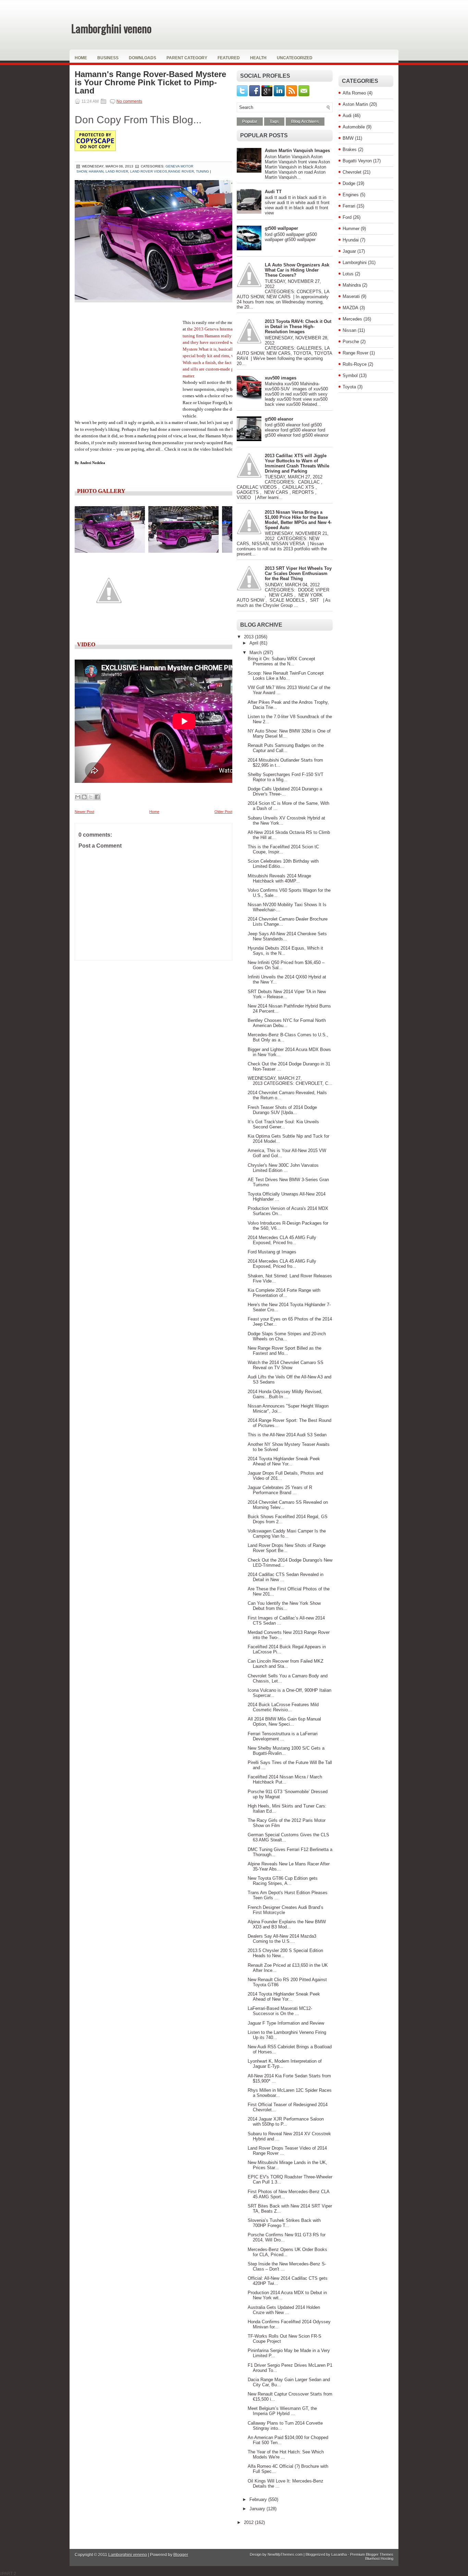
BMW (348, 138)
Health (258, 58)
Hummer (351, 229)
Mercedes (352, 319)
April (255, 643)
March (256, 653)
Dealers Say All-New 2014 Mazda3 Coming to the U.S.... (282, 1939)
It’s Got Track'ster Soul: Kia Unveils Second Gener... (283, 1124)
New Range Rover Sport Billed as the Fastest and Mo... (285, 1351)
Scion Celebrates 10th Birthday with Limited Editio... (283, 864)
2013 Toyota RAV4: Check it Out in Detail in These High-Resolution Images (298, 327)
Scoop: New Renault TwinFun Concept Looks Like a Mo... (286, 676)
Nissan (349, 330)
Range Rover (355, 353)
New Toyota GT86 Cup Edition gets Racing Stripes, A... (283, 1881)
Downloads (143, 58)
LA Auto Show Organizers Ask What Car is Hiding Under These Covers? (297, 270)
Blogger (181, 2555)
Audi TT (273, 192)
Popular (250, 122)
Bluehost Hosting (379, 2559)
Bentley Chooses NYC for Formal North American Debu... (287, 1023)
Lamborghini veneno (111, 28)
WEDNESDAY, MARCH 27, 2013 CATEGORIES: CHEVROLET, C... (290, 1081)
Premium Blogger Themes (372, 2554)
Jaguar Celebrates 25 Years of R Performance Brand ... (280, 1490)
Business (108, 58)
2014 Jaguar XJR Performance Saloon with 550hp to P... (286, 2122)
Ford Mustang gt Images (272, 1252)
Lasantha (339, 2554)
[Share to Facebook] (97, 797)
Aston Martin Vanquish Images (297, 151)
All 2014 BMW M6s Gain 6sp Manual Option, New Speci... (284, 1722)
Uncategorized (295, 58)
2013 (249, 637)
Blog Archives (305, 122)
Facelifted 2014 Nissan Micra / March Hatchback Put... (285, 1779)
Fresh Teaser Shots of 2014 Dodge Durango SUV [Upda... (282, 1110)
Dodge (349, 183)
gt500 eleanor (279, 419)
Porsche (351, 342)
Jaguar (349, 251)
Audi (347, 116)
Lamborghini (355, 262)
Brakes (350, 149)
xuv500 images (281, 378)
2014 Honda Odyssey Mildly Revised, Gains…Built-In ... (285, 1394)
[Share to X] (91, 797)
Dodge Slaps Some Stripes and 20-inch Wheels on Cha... (287, 1336)
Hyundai (351, 240)
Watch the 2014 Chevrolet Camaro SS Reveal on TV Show (286, 1365)
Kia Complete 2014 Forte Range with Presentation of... (284, 1293)
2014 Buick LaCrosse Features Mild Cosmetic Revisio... (283, 1707)
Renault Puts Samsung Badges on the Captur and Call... (286, 748)
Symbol (350, 376)
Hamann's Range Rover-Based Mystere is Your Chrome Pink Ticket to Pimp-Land (150, 83)
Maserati (351, 296)
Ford (347, 217)
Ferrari (349, 206)
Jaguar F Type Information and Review (286, 2023)
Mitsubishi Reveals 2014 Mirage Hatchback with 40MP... (279, 878)
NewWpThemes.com (285, 2554)
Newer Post (84, 812)
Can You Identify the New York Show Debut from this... (284, 1606)
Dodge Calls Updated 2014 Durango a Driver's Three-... (285, 791)
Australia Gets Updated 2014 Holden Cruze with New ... (284, 2310)
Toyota (349, 387)
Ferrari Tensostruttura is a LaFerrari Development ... (283, 1736)
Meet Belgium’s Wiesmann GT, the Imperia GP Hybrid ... (282, 2411)
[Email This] (78, 797)
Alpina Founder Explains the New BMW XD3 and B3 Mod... (287, 1924)
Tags (274, 122)
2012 (249, 2522)
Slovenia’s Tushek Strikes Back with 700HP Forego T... (284, 2223)
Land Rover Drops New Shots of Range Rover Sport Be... (287, 1548)
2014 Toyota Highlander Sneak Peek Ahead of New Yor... (284, 1461)
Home (81, 58)
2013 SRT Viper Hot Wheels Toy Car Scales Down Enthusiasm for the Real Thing (298, 573)
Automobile (354, 127)
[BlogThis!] (84, 797)
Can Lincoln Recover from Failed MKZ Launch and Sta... (286, 1664)
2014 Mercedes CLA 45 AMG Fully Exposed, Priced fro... (282, 1240)
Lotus (348, 274)
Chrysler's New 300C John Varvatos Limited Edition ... (283, 1168)
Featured (229, 58)
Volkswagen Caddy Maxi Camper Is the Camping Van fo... (287, 1534)
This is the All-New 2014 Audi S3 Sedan (287, 1435)
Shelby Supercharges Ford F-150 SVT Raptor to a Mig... (286, 777)
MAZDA (350, 308)
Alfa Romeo (354, 93)
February (259, 2499)
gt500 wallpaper (281, 228)
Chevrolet (352, 172)
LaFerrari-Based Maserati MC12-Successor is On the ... (280, 2011)
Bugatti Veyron (357, 161)
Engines (351, 195)
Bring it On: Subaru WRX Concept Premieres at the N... (281, 661)
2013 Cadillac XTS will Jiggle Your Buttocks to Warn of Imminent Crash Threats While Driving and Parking (297, 463)
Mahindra (352, 285)
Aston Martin (355, 104)
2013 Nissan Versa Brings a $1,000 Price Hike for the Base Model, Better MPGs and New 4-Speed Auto (298, 520)
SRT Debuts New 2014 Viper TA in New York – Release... (287, 994)
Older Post (223, 812)
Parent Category (187, 58)
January (258, 2509)
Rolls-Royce (355, 364)
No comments (129, 101)
